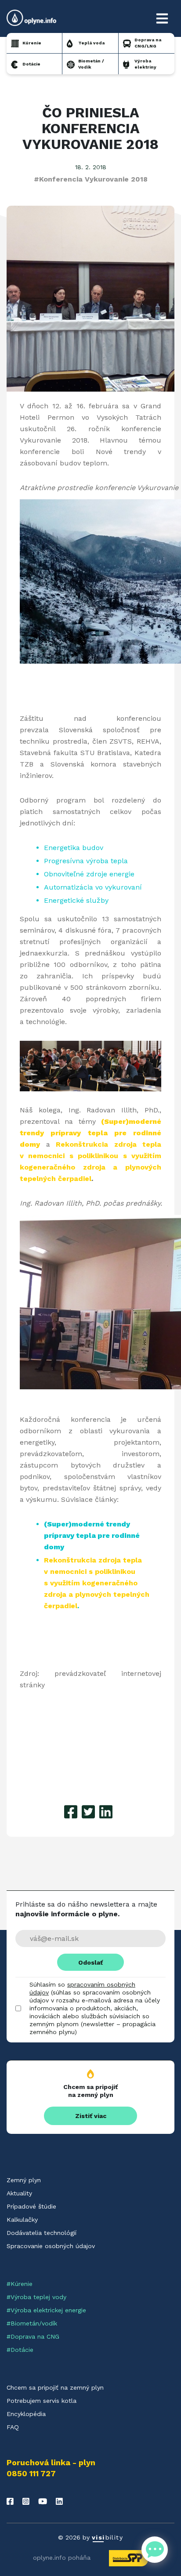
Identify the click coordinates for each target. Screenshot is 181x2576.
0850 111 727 (31, 2474)
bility (107, 2537)
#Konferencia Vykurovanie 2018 (91, 179)
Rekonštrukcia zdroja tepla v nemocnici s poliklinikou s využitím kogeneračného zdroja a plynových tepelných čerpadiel (97, 1583)
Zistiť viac (91, 2116)
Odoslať (90, 1962)
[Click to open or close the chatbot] (155, 2550)
